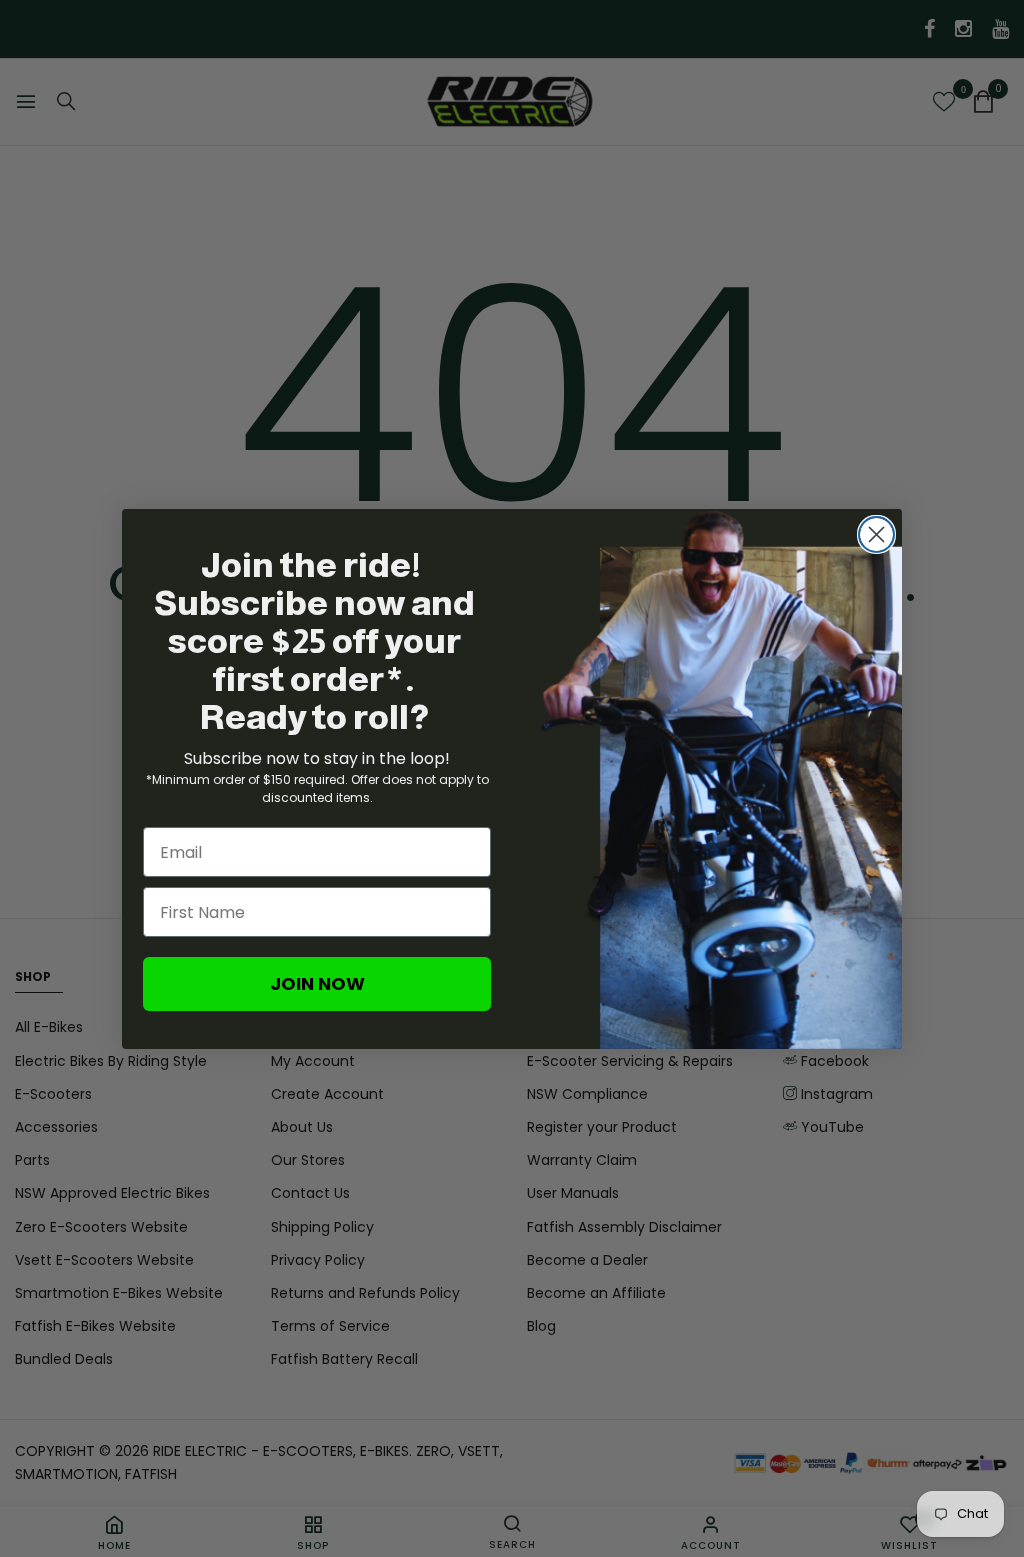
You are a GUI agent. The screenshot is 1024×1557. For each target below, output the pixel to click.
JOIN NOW (317, 983)
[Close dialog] (876, 534)
